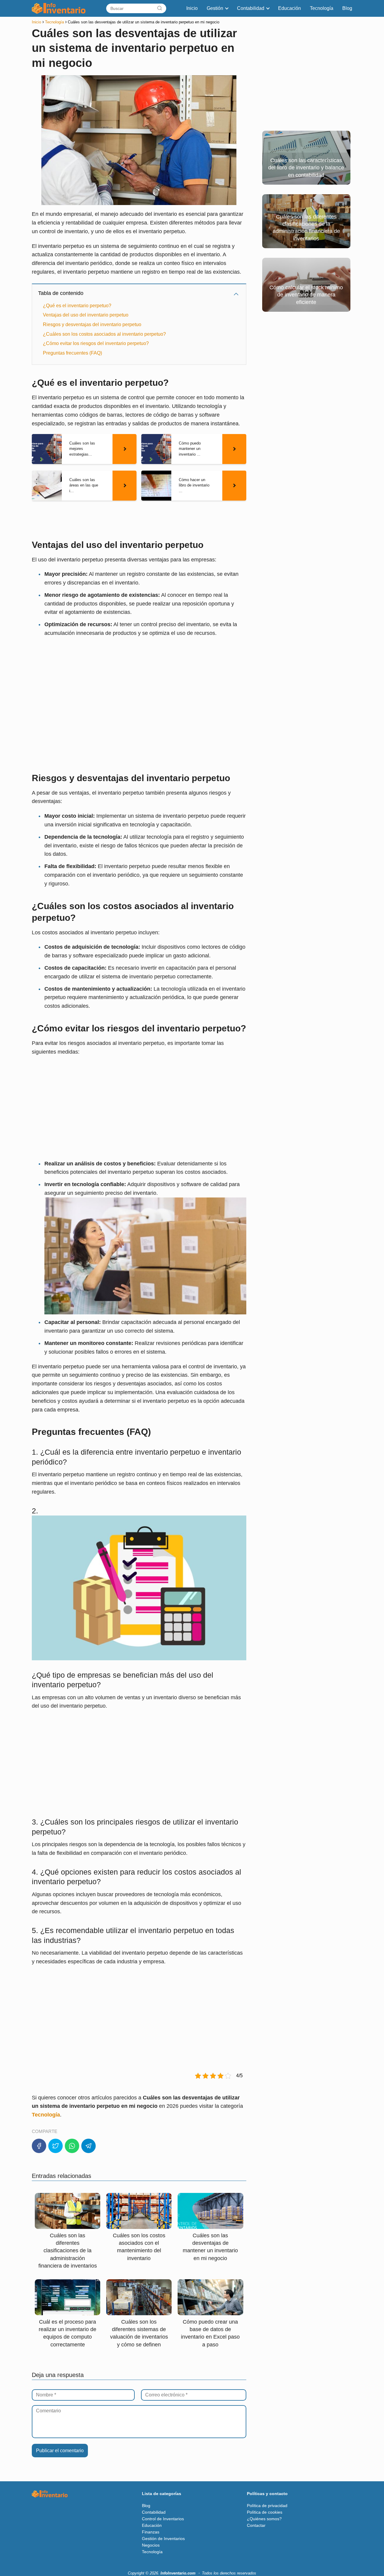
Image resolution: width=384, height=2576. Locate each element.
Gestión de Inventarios (163, 2539)
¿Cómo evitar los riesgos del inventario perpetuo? (96, 343)
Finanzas (151, 2532)
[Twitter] (55, 2146)
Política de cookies (265, 2512)
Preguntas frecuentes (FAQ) (72, 353)
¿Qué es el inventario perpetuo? (77, 306)
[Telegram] (88, 2146)
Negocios (151, 2545)
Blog (347, 8)
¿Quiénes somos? (264, 2519)
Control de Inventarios (163, 2519)
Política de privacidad (267, 2506)
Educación (289, 8)
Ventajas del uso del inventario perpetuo (86, 315)
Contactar (256, 2525)
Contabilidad (251, 8)
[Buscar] (160, 8)
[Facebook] (39, 2146)
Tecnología (322, 8)
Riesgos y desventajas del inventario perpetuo (92, 324)
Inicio (192, 8)
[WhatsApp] (72, 2146)
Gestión (215, 8)
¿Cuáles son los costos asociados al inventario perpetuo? (104, 334)
